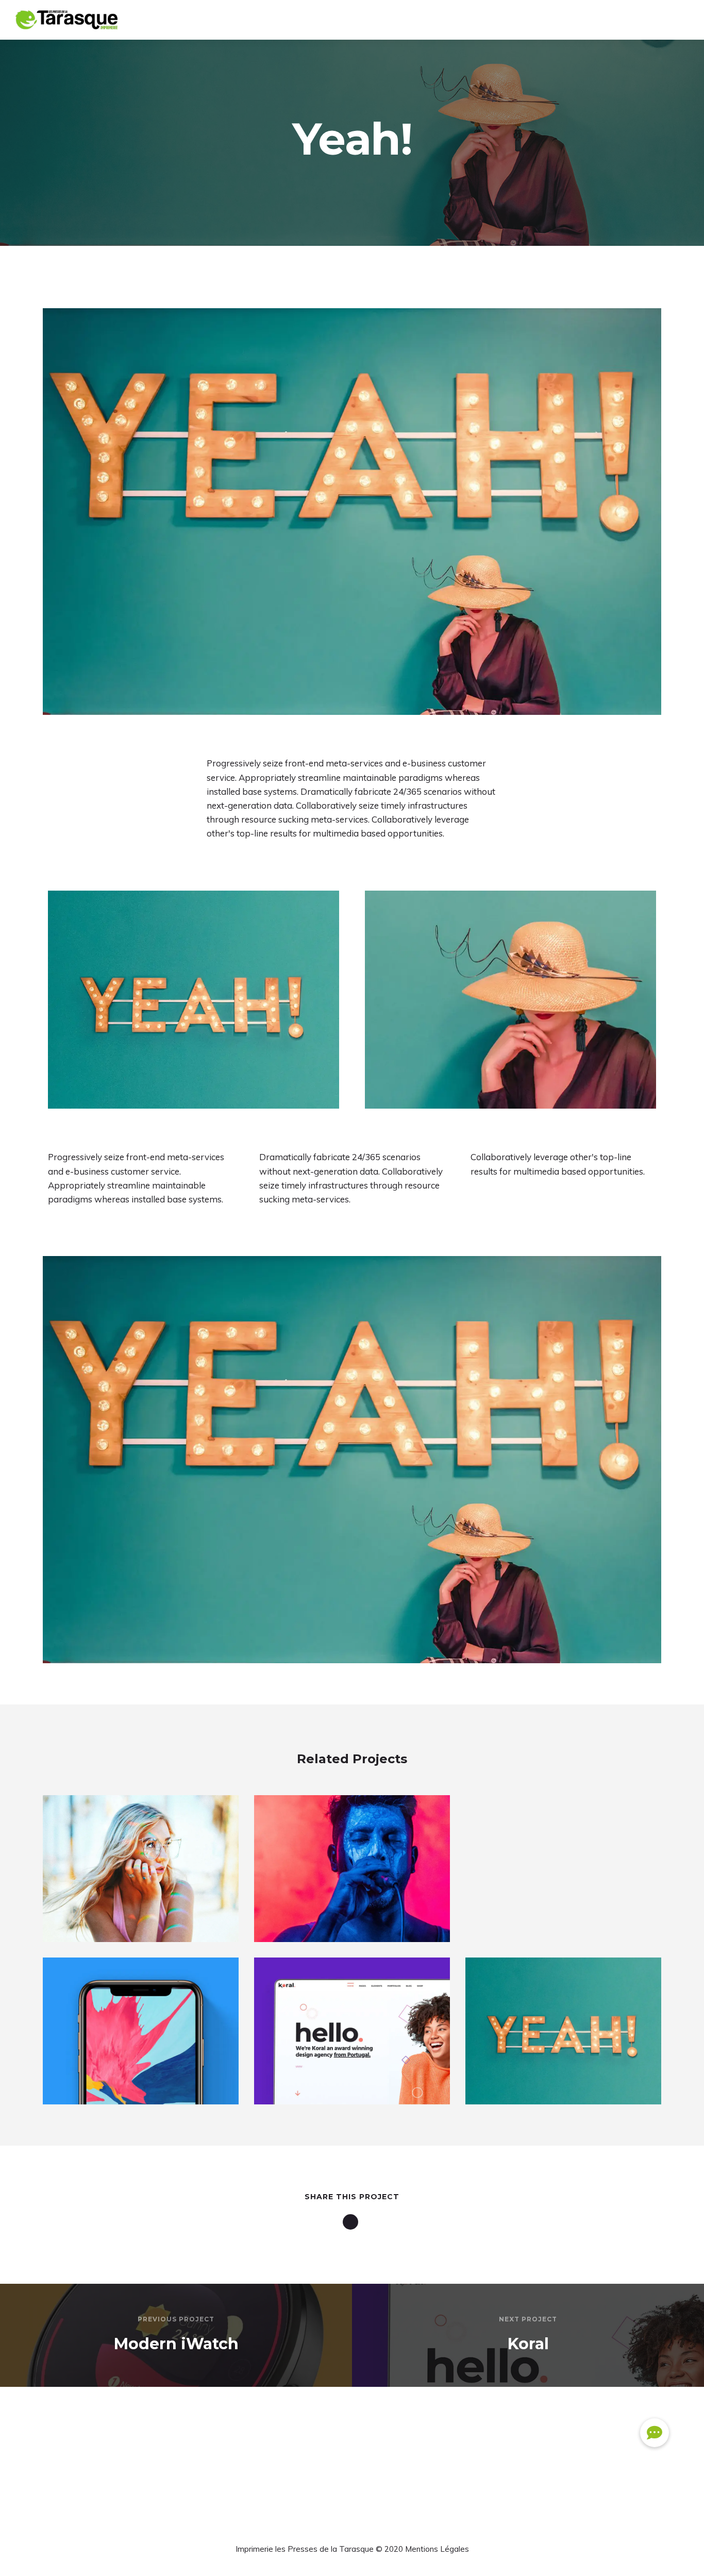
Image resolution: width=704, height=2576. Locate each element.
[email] (352, 2222)
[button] (655, 2433)
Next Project (528, 2319)
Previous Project (176, 2319)
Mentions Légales (437, 2549)
